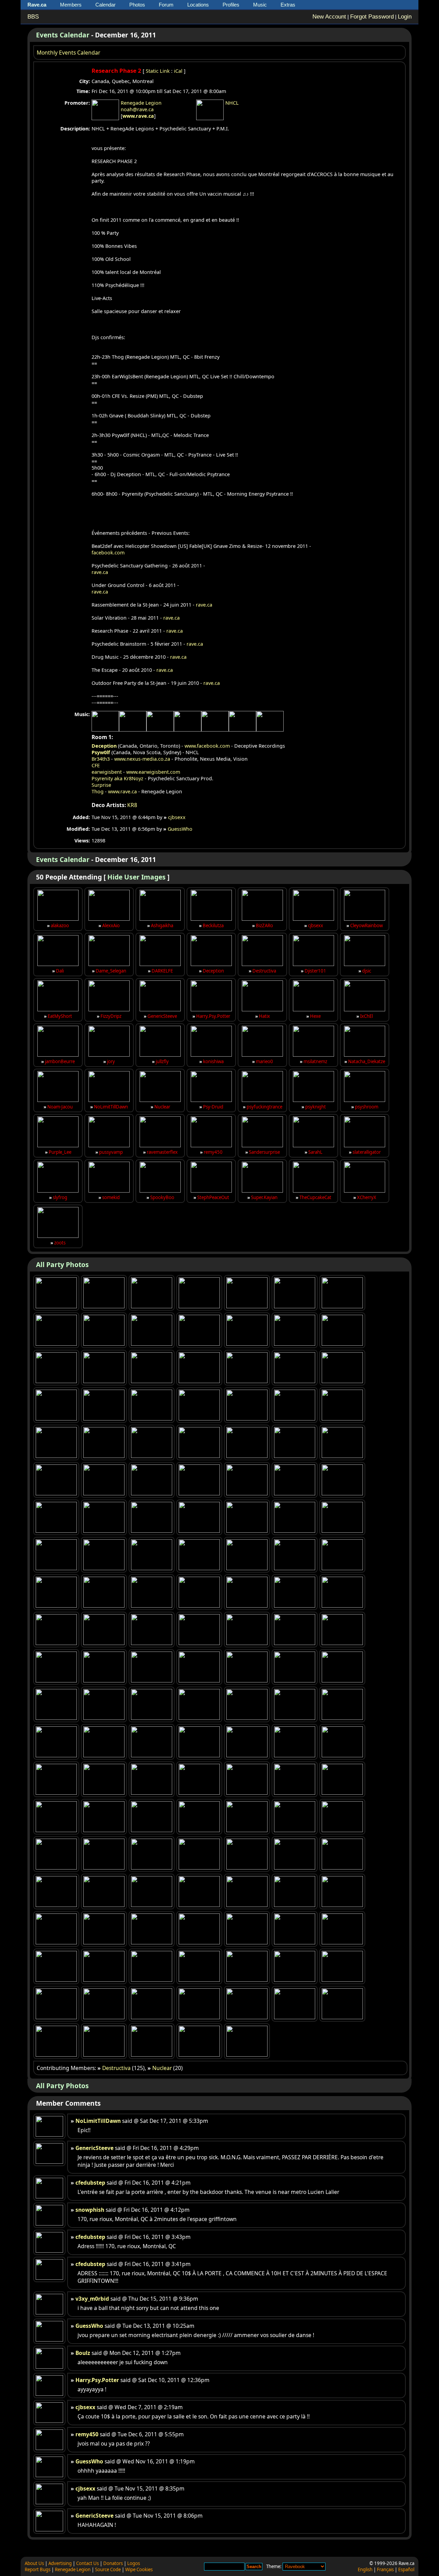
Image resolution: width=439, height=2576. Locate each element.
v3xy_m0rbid (92, 2299)
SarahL (315, 1152)
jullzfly (162, 1061)
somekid (111, 1197)
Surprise (101, 785)
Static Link (158, 71)
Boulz (83, 2353)
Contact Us (87, 2563)
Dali (60, 971)
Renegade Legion (141, 103)
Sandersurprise (264, 1152)
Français (385, 2569)
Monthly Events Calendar (68, 53)
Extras (288, 5)
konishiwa (213, 1061)
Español (406, 2569)
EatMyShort (60, 1016)
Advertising (60, 2563)
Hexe (315, 1016)
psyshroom (367, 1107)
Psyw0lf (101, 752)
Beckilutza (213, 925)
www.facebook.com (207, 746)
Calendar (105, 5)
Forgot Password (372, 17)
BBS (33, 17)
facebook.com (108, 553)
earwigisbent (107, 772)
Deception (104, 746)
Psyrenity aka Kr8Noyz (117, 778)
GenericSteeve (162, 1016)
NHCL (232, 103)
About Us (34, 2563)
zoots (60, 1243)
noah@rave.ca (137, 109)
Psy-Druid (213, 1107)
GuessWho (180, 829)
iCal (178, 71)
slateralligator (367, 1152)
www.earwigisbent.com (153, 772)
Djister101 (315, 971)
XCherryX (367, 1197)
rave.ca (100, 572)
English (365, 2569)
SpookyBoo (162, 1197)
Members (71, 5)
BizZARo (264, 925)
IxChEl (366, 1016)
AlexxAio (111, 925)
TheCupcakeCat (315, 1197)
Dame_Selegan (111, 971)
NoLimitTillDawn (111, 1107)
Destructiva (264, 971)
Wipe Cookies (139, 2569)
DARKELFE (162, 971)
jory (111, 1061)
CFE (96, 765)
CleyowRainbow (366, 925)
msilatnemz (315, 1061)
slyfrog (60, 1197)
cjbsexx (177, 817)
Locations (198, 5)
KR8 (132, 805)
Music (260, 5)
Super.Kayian (264, 1197)
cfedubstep (90, 2183)
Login (405, 17)
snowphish (90, 2210)
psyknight (316, 1107)
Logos (134, 2563)
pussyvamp (111, 1152)
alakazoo (60, 925)
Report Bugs (38, 2569)
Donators (113, 2563)
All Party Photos (62, 1264)
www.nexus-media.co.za (142, 759)
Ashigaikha (162, 925)
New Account (329, 17)
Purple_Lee (60, 1152)
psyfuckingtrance (264, 1107)
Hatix (264, 1016)
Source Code (108, 2569)
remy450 (213, 1152)
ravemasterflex (162, 1152)
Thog (98, 791)
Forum (166, 5)
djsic (367, 971)
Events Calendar (63, 35)
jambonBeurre (60, 1061)
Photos (137, 5)
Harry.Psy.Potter (213, 1016)
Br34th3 (101, 759)
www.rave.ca (138, 116)
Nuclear (162, 1107)
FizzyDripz (111, 1016)
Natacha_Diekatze (367, 1061)
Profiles (231, 5)
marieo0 (264, 1061)
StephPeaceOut (213, 1197)
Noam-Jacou (60, 1107)
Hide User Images (137, 877)
